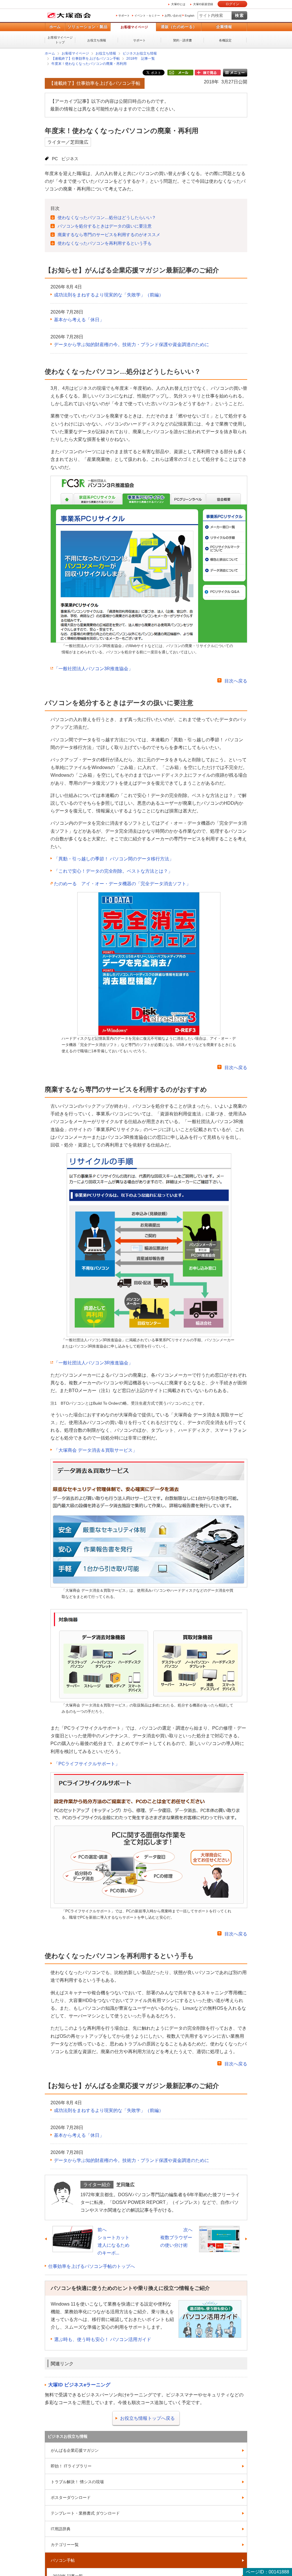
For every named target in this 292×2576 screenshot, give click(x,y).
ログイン (232, 4)
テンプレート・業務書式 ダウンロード (85, 2513)
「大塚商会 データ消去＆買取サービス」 (96, 1450)
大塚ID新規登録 (203, 4)
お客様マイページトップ (60, 40)
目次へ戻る (236, 681)
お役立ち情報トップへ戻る (147, 2418)
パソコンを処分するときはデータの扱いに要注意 (105, 226)
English (190, 16)
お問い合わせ (173, 16)
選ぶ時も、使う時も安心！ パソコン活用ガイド (103, 2339)
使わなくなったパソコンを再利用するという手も (105, 243)
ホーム (55, 27)
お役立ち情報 (97, 40)
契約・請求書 (182, 40)
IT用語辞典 (61, 2529)
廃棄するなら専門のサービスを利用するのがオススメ (109, 235)
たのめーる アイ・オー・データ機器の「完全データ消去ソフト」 (122, 884)
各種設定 (225, 40)
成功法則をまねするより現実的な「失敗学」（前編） (109, 295)
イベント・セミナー (147, 16)
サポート (124, 16)
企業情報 (224, 27)
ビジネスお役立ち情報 (140, 53)
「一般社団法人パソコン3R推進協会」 (93, 669)
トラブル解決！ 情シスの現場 (77, 2482)
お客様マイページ (134, 27)
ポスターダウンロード (71, 2497)
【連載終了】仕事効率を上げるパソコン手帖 (86, 59)
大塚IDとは (178, 4)
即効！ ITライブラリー (71, 2466)
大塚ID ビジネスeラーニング (79, 2385)
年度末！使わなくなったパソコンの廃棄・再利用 (89, 64)
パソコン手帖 (63, 2560)
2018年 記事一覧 (141, 59)
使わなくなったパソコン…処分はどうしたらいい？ (107, 217)
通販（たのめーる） (179, 27)
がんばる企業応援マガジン (75, 2450)
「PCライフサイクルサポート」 (87, 1764)
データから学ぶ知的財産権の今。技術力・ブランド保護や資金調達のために (131, 345)
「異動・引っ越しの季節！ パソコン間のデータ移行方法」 (114, 859)
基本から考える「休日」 (79, 320)
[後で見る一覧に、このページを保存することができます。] (208, 73)
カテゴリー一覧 (65, 2545)
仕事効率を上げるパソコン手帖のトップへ (92, 2266)
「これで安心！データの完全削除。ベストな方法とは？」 (113, 871)
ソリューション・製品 (88, 27)
